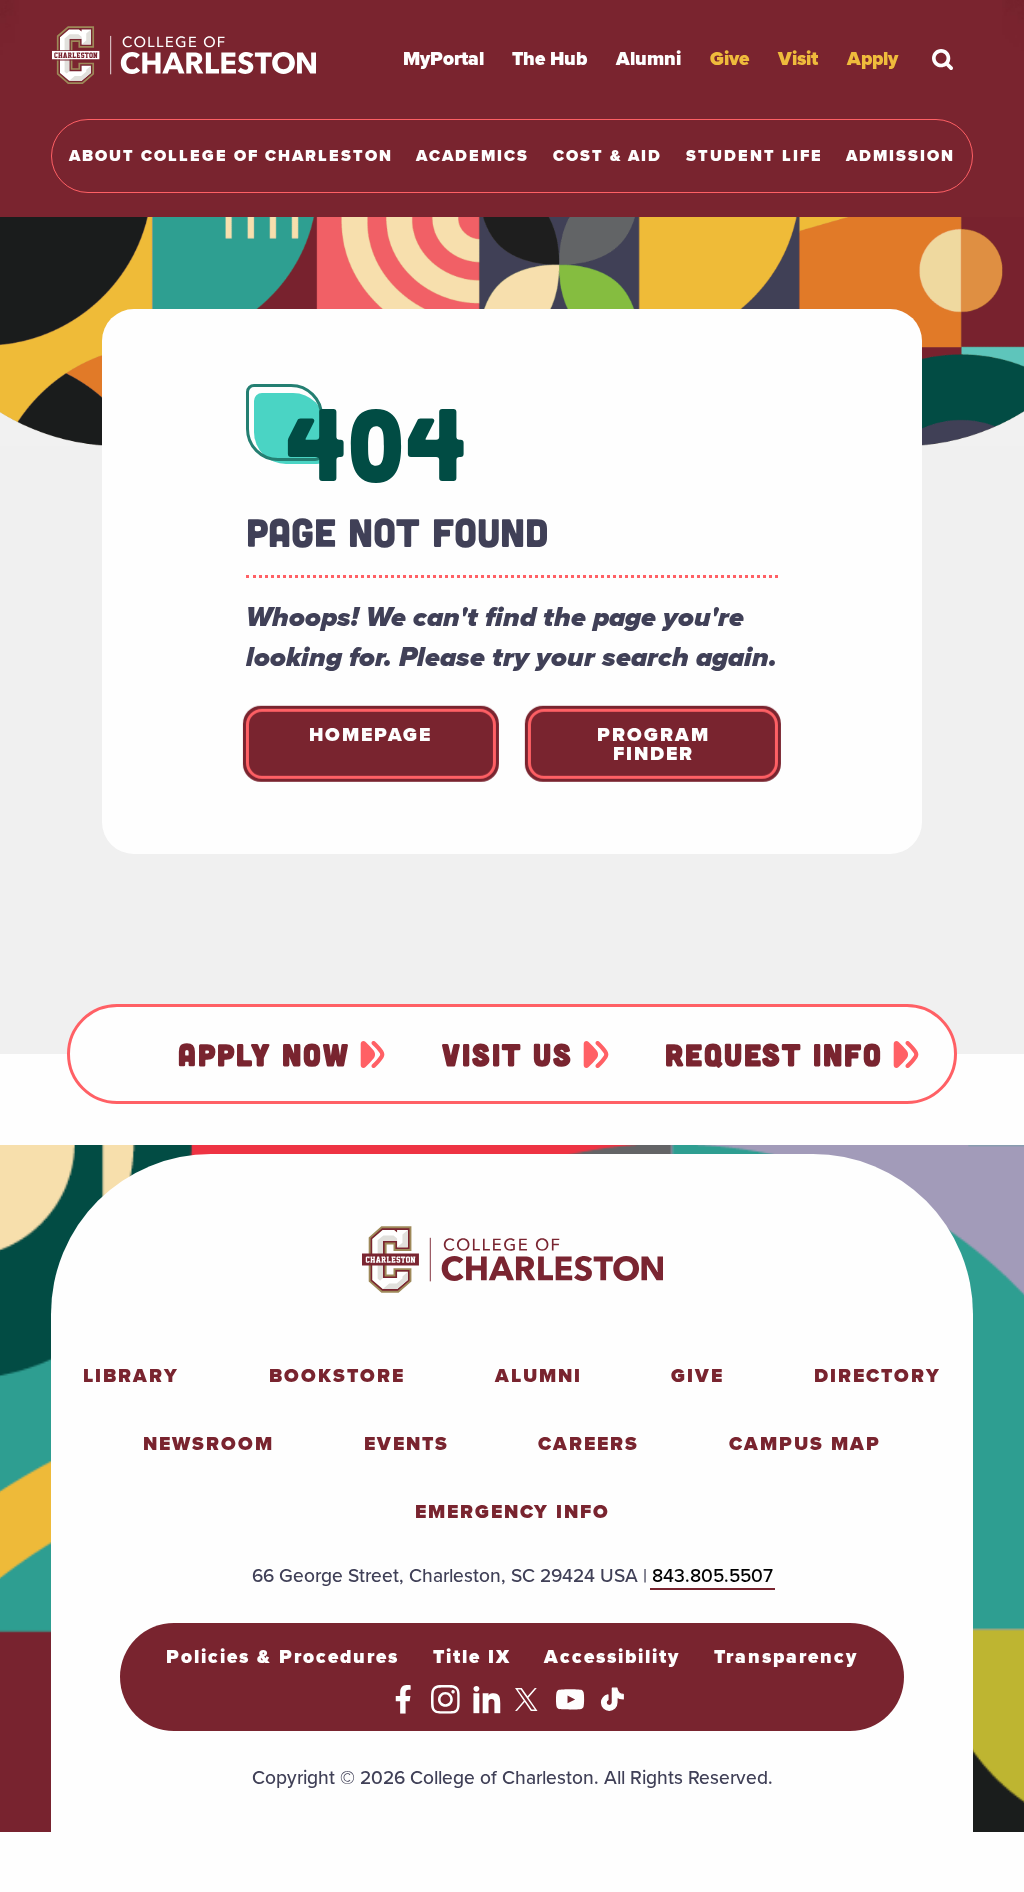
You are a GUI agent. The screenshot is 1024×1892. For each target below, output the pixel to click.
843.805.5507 (712, 1575)
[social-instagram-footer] (445, 1707)
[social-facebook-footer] (403, 1707)
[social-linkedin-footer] (487, 1707)
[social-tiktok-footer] (612, 1707)
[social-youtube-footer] (570, 1707)
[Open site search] (943, 59)
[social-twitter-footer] (529, 1707)
